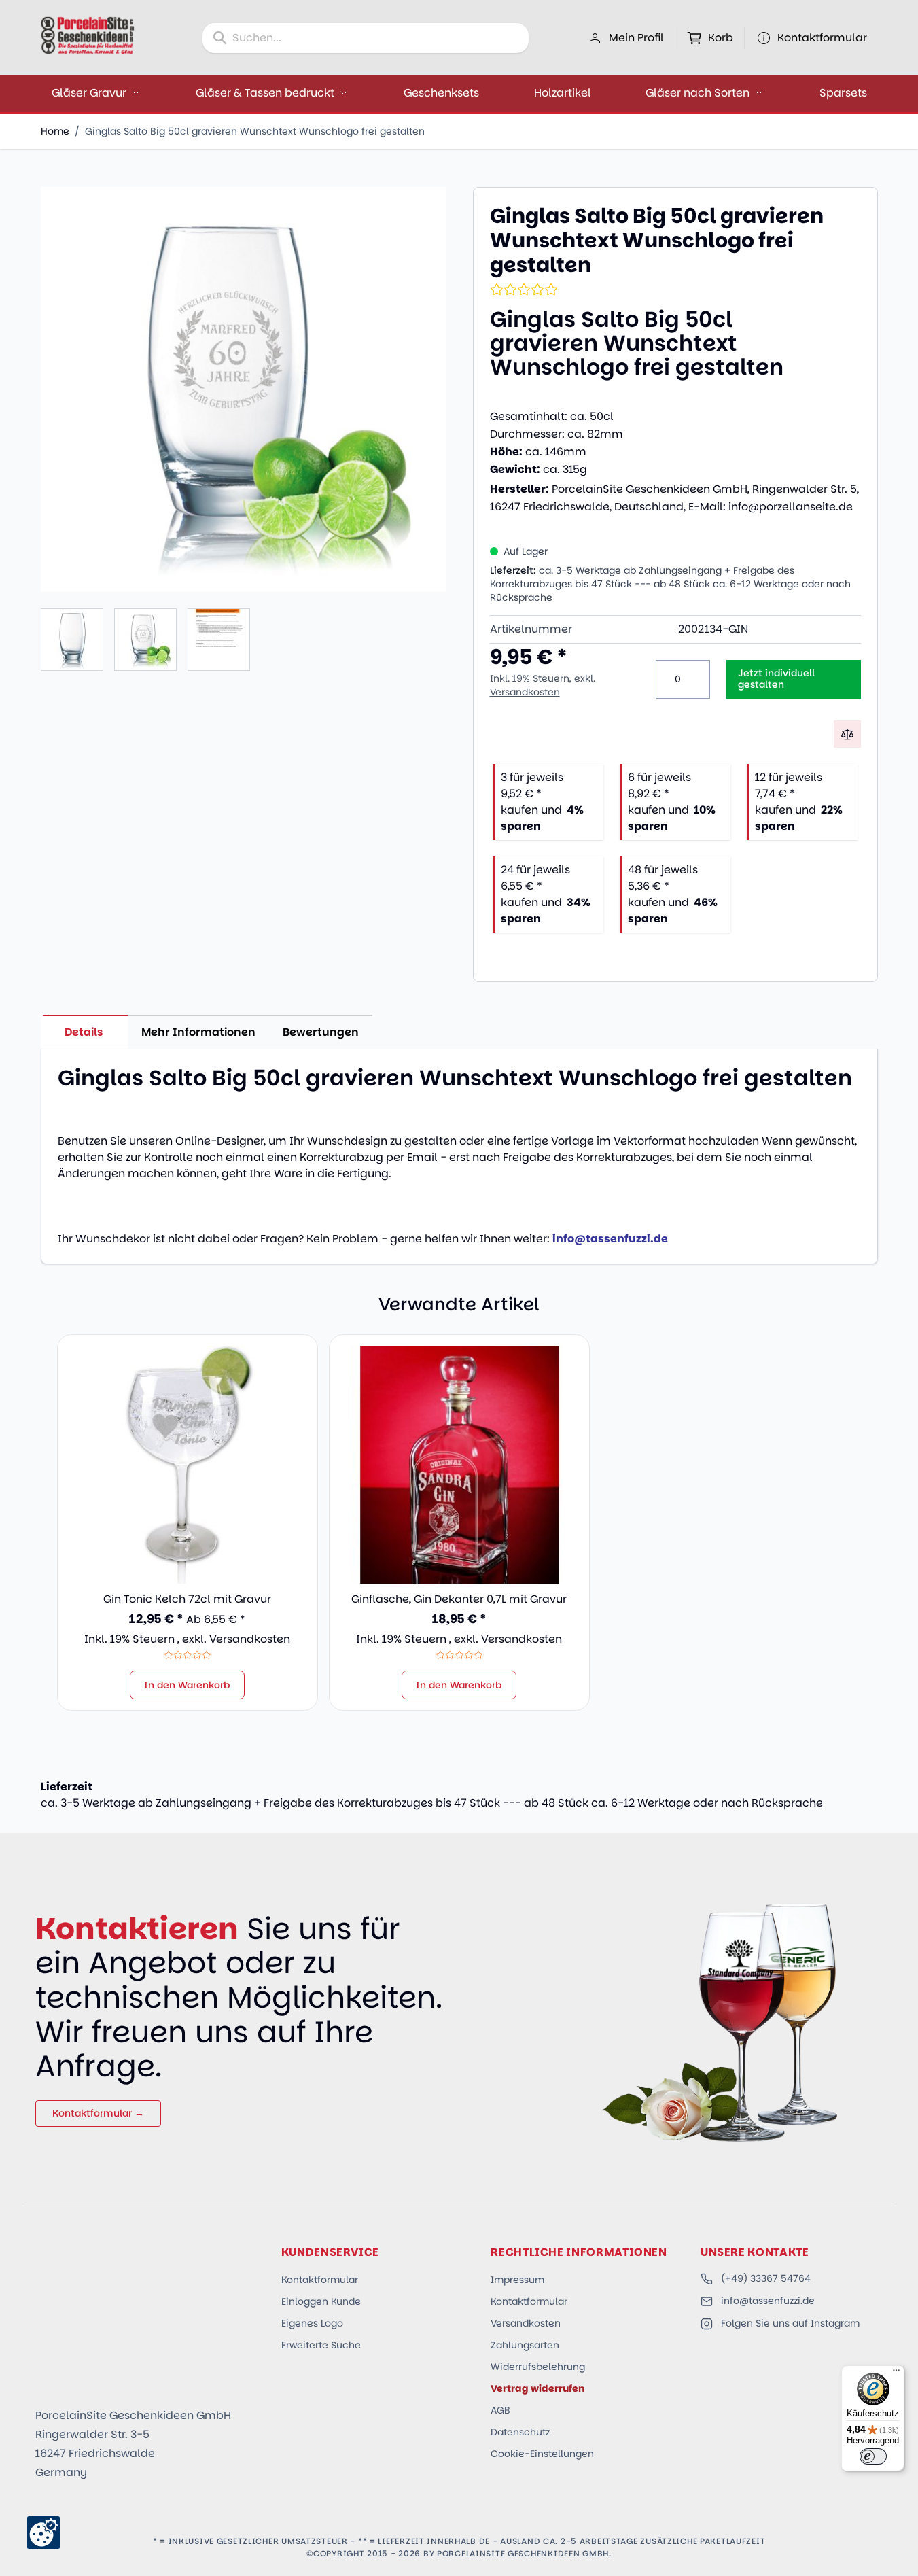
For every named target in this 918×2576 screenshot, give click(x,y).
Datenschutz (520, 2432)
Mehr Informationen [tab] (198, 1032)
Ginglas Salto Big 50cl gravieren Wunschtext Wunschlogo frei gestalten (255, 131)
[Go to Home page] (88, 35)
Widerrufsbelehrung (538, 2367)
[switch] (873, 2456)
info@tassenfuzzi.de (768, 2301)
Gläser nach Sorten (698, 93)
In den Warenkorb (187, 1685)
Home (55, 131)
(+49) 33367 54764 (766, 2278)
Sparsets (843, 93)
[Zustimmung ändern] (43, 2533)
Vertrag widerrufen (537, 2388)
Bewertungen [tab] (321, 1032)
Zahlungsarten (525, 2345)
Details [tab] (84, 1032)
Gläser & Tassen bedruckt (265, 93)
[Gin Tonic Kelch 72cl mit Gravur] (188, 1465)
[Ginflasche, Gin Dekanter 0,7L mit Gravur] (459, 1465)
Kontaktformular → (98, 2113)
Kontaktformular (320, 2280)
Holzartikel (563, 93)
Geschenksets (441, 93)
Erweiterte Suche (321, 2345)
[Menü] (896, 2373)
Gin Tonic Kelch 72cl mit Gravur (187, 1599)
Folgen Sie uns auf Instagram (790, 2323)
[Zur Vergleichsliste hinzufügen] (847, 734)
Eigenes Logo (312, 2323)
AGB (500, 2410)
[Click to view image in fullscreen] (243, 389)
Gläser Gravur (89, 93)
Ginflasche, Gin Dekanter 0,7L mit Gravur (459, 1599)
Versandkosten (525, 692)
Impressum (517, 2280)
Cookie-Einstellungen (542, 2454)
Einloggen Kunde (321, 2301)
